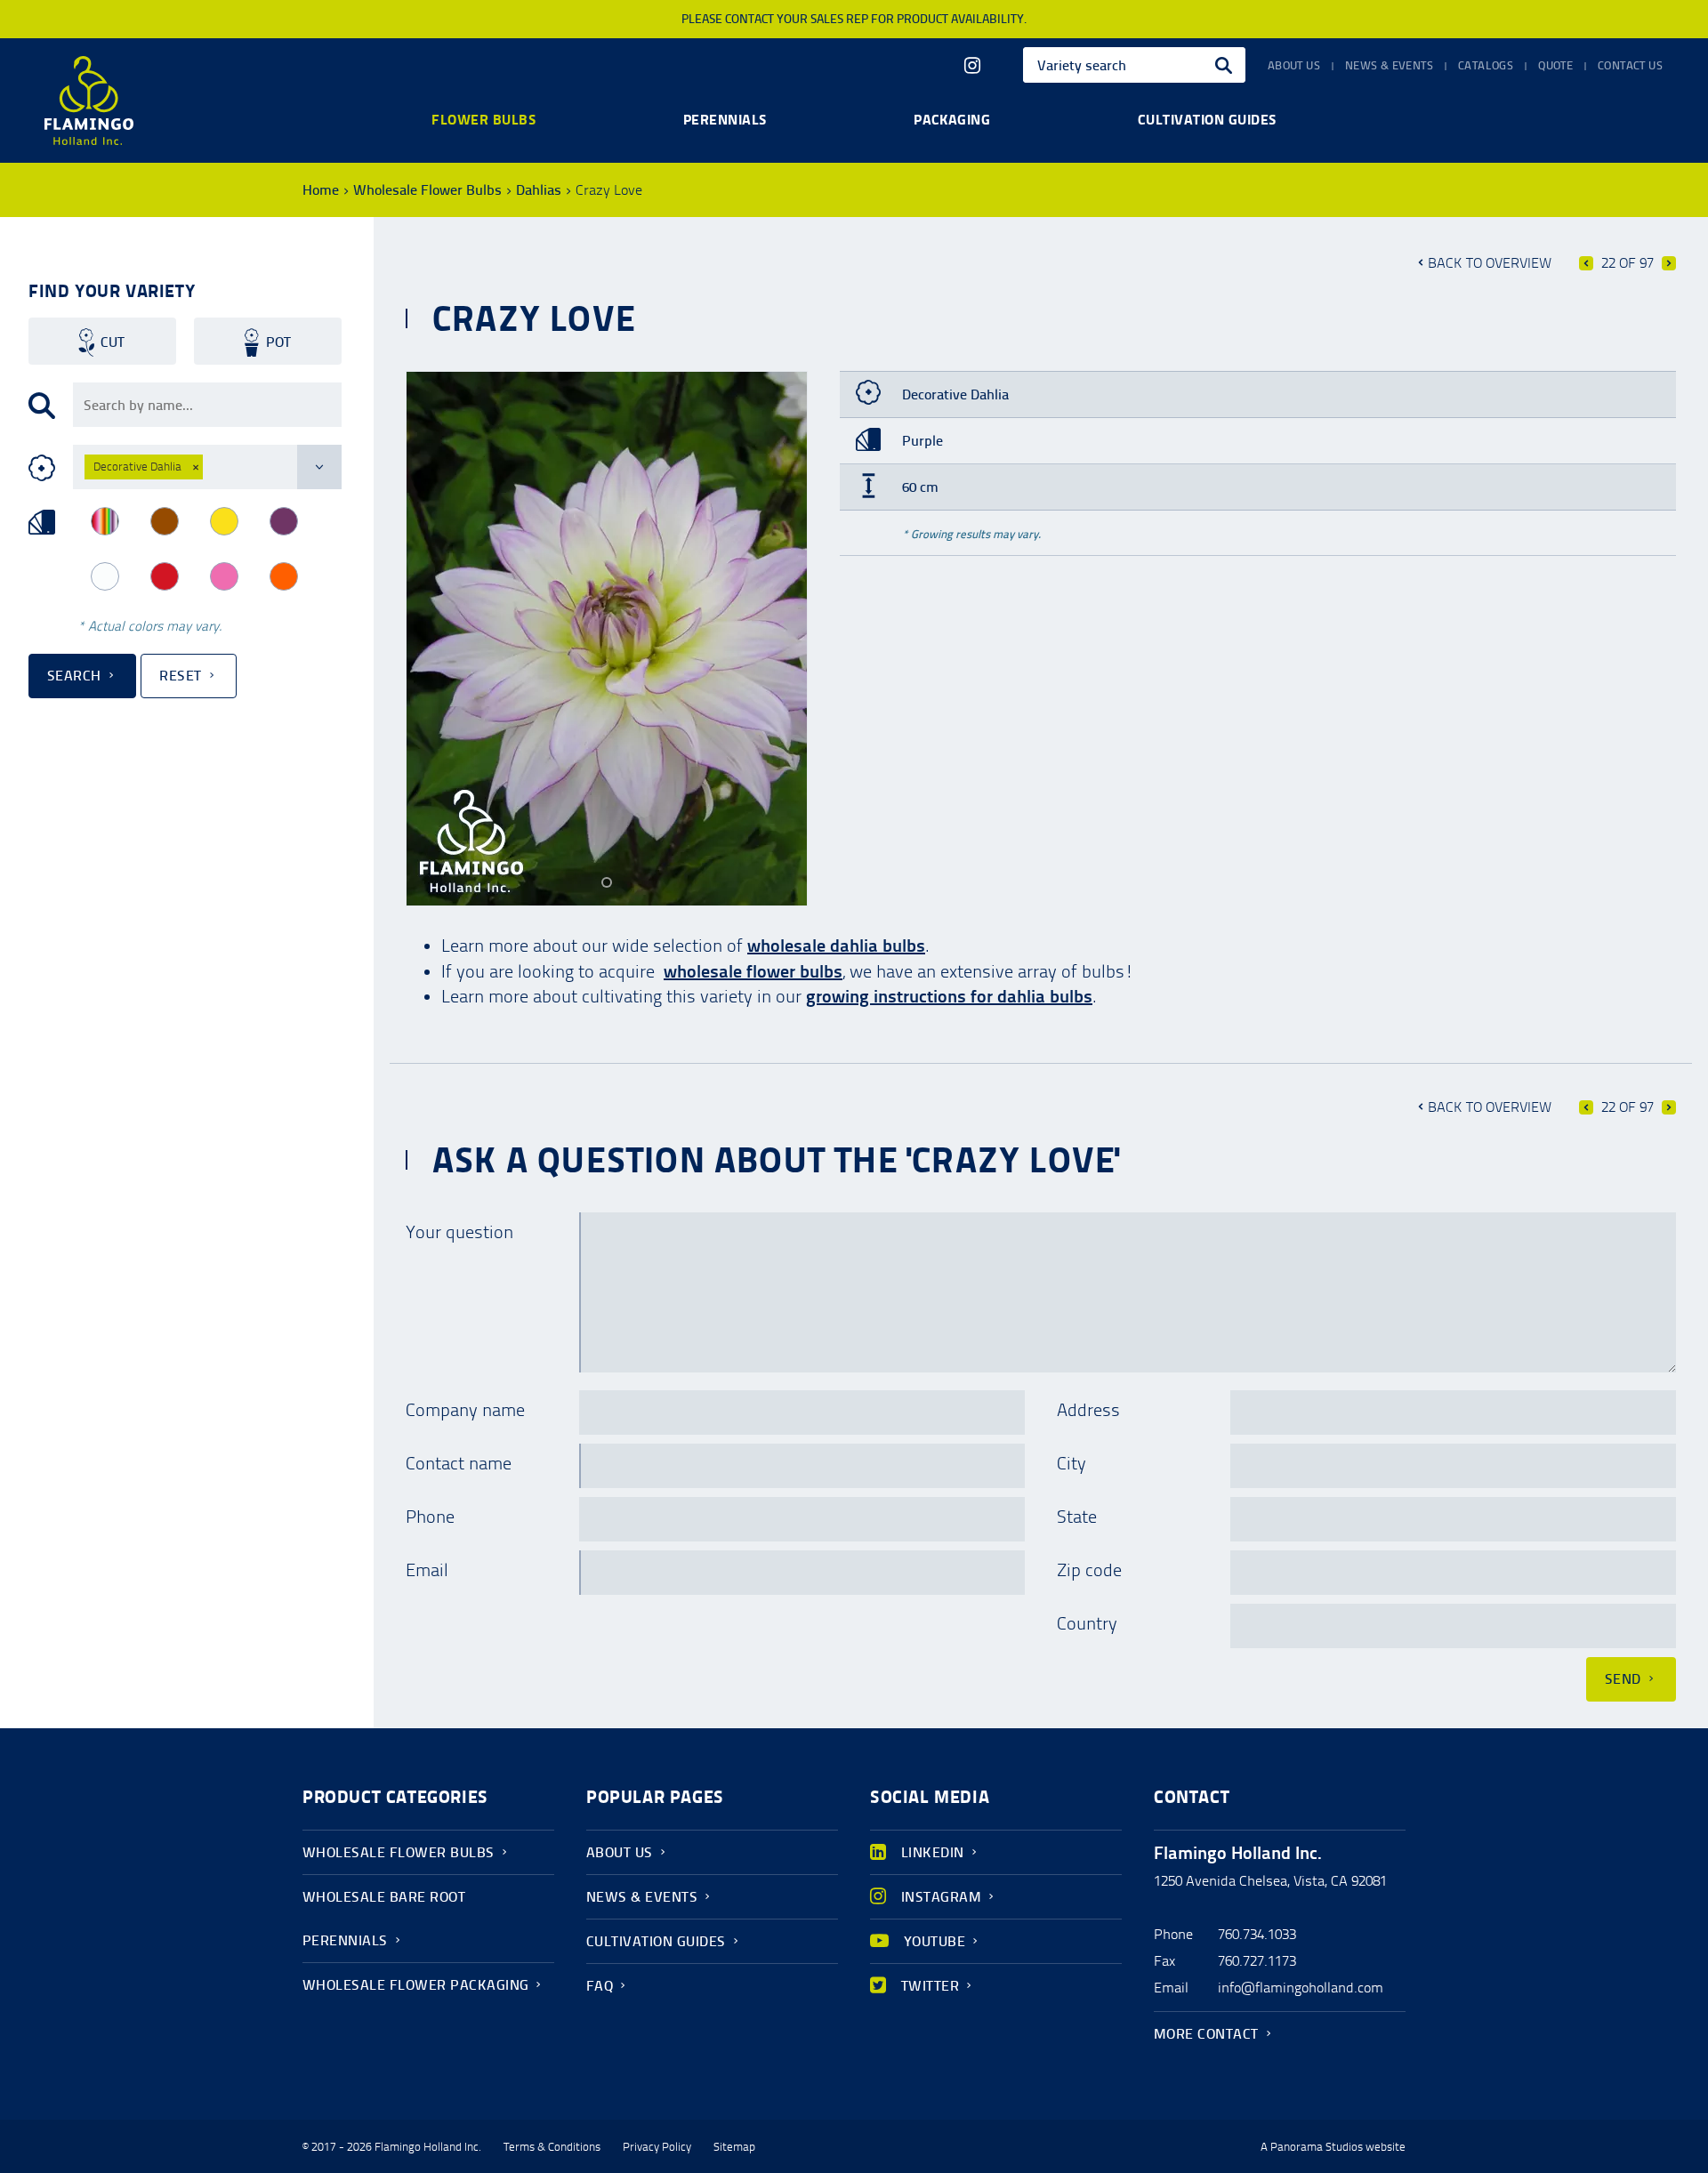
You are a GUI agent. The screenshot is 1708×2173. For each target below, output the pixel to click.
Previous (1586, 263)
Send (1623, 1679)
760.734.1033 (1257, 1934)
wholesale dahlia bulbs (836, 946)
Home (321, 190)
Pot (278, 342)
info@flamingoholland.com (1301, 1988)
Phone (430, 1517)
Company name (465, 1410)
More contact (1206, 2034)
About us (1294, 66)
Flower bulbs (483, 119)
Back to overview (1490, 263)
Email (427, 1570)
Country (1087, 1623)
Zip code (1089, 1570)
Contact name (459, 1463)
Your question (459, 1232)
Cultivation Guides (656, 1941)
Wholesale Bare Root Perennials (384, 1919)
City (1072, 1463)
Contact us (1630, 66)
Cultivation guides (1207, 119)
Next (1669, 263)
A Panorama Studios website (1333, 2147)
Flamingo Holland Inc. (89, 101)
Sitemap (734, 2147)
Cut (113, 342)
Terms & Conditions (552, 2147)
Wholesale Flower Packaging (415, 1985)
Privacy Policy (657, 2147)
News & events (1389, 66)
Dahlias (539, 190)
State (1077, 1517)
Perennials (725, 119)
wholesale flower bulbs (753, 971)
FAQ (600, 1986)
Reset (180, 676)
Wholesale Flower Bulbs (427, 190)
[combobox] (1134, 65)
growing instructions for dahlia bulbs (949, 996)
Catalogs (1486, 66)
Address (1088, 1410)
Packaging (952, 119)
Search (74, 676)
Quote (1555, 66)
